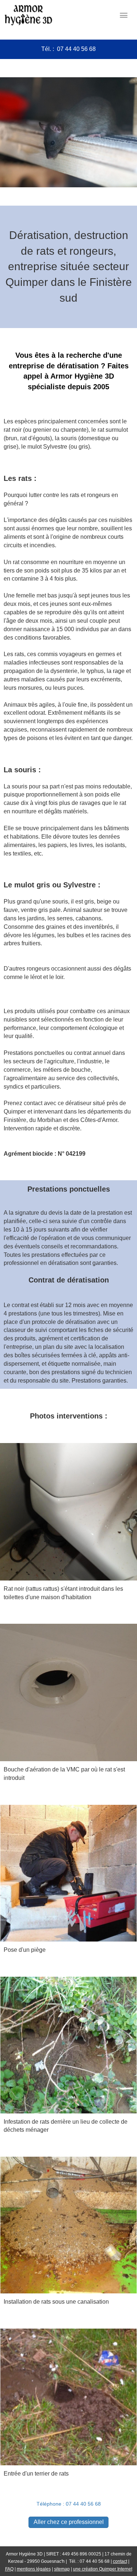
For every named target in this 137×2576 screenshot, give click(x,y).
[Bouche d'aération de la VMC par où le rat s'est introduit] (68, 1692)
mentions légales (34, 2569)
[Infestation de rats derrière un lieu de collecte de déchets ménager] (68, 2045)
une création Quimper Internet (103, 2569)
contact (120, 2561)
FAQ (9, 2569)
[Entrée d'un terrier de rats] (68, 2396)
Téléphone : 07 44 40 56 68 (69, 2504)
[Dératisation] (68, 1873)
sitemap (62, 2569)
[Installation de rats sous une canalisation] (68, 2224)
